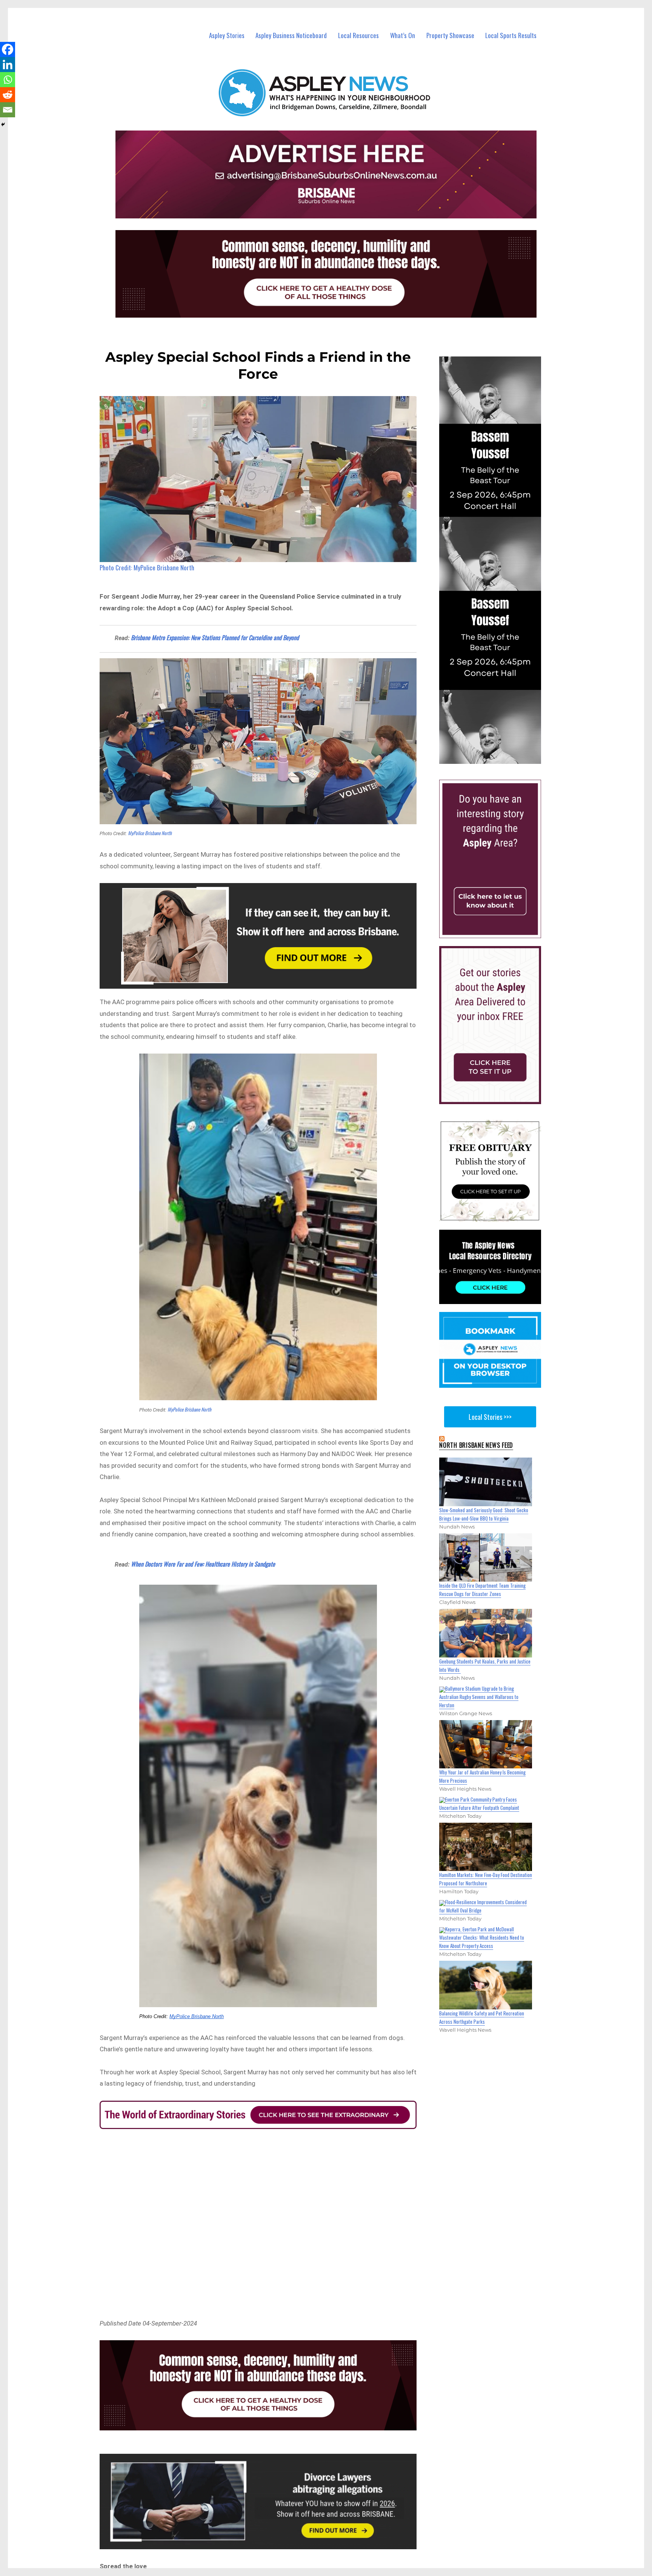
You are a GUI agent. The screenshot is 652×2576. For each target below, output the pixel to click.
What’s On (403, 35)
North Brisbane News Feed (476, 1445)
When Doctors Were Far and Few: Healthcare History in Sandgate (203, 1564)
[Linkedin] (8, 65)
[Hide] (3, 124)
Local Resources (358, 35)
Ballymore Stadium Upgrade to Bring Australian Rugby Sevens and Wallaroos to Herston (479, 1697)
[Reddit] (8, 95)
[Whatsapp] (8, 80)
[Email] (8, 110)
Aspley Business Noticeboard (291, 35)
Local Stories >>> (490, 1417)
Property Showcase (450, 35)
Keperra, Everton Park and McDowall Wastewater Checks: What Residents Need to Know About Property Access (482, 1937)
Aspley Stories (227, 35)
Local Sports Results (511, 35)
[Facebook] (8, 49)
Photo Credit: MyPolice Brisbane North (147, 568)
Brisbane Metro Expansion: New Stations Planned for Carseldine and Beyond (215, 637)
